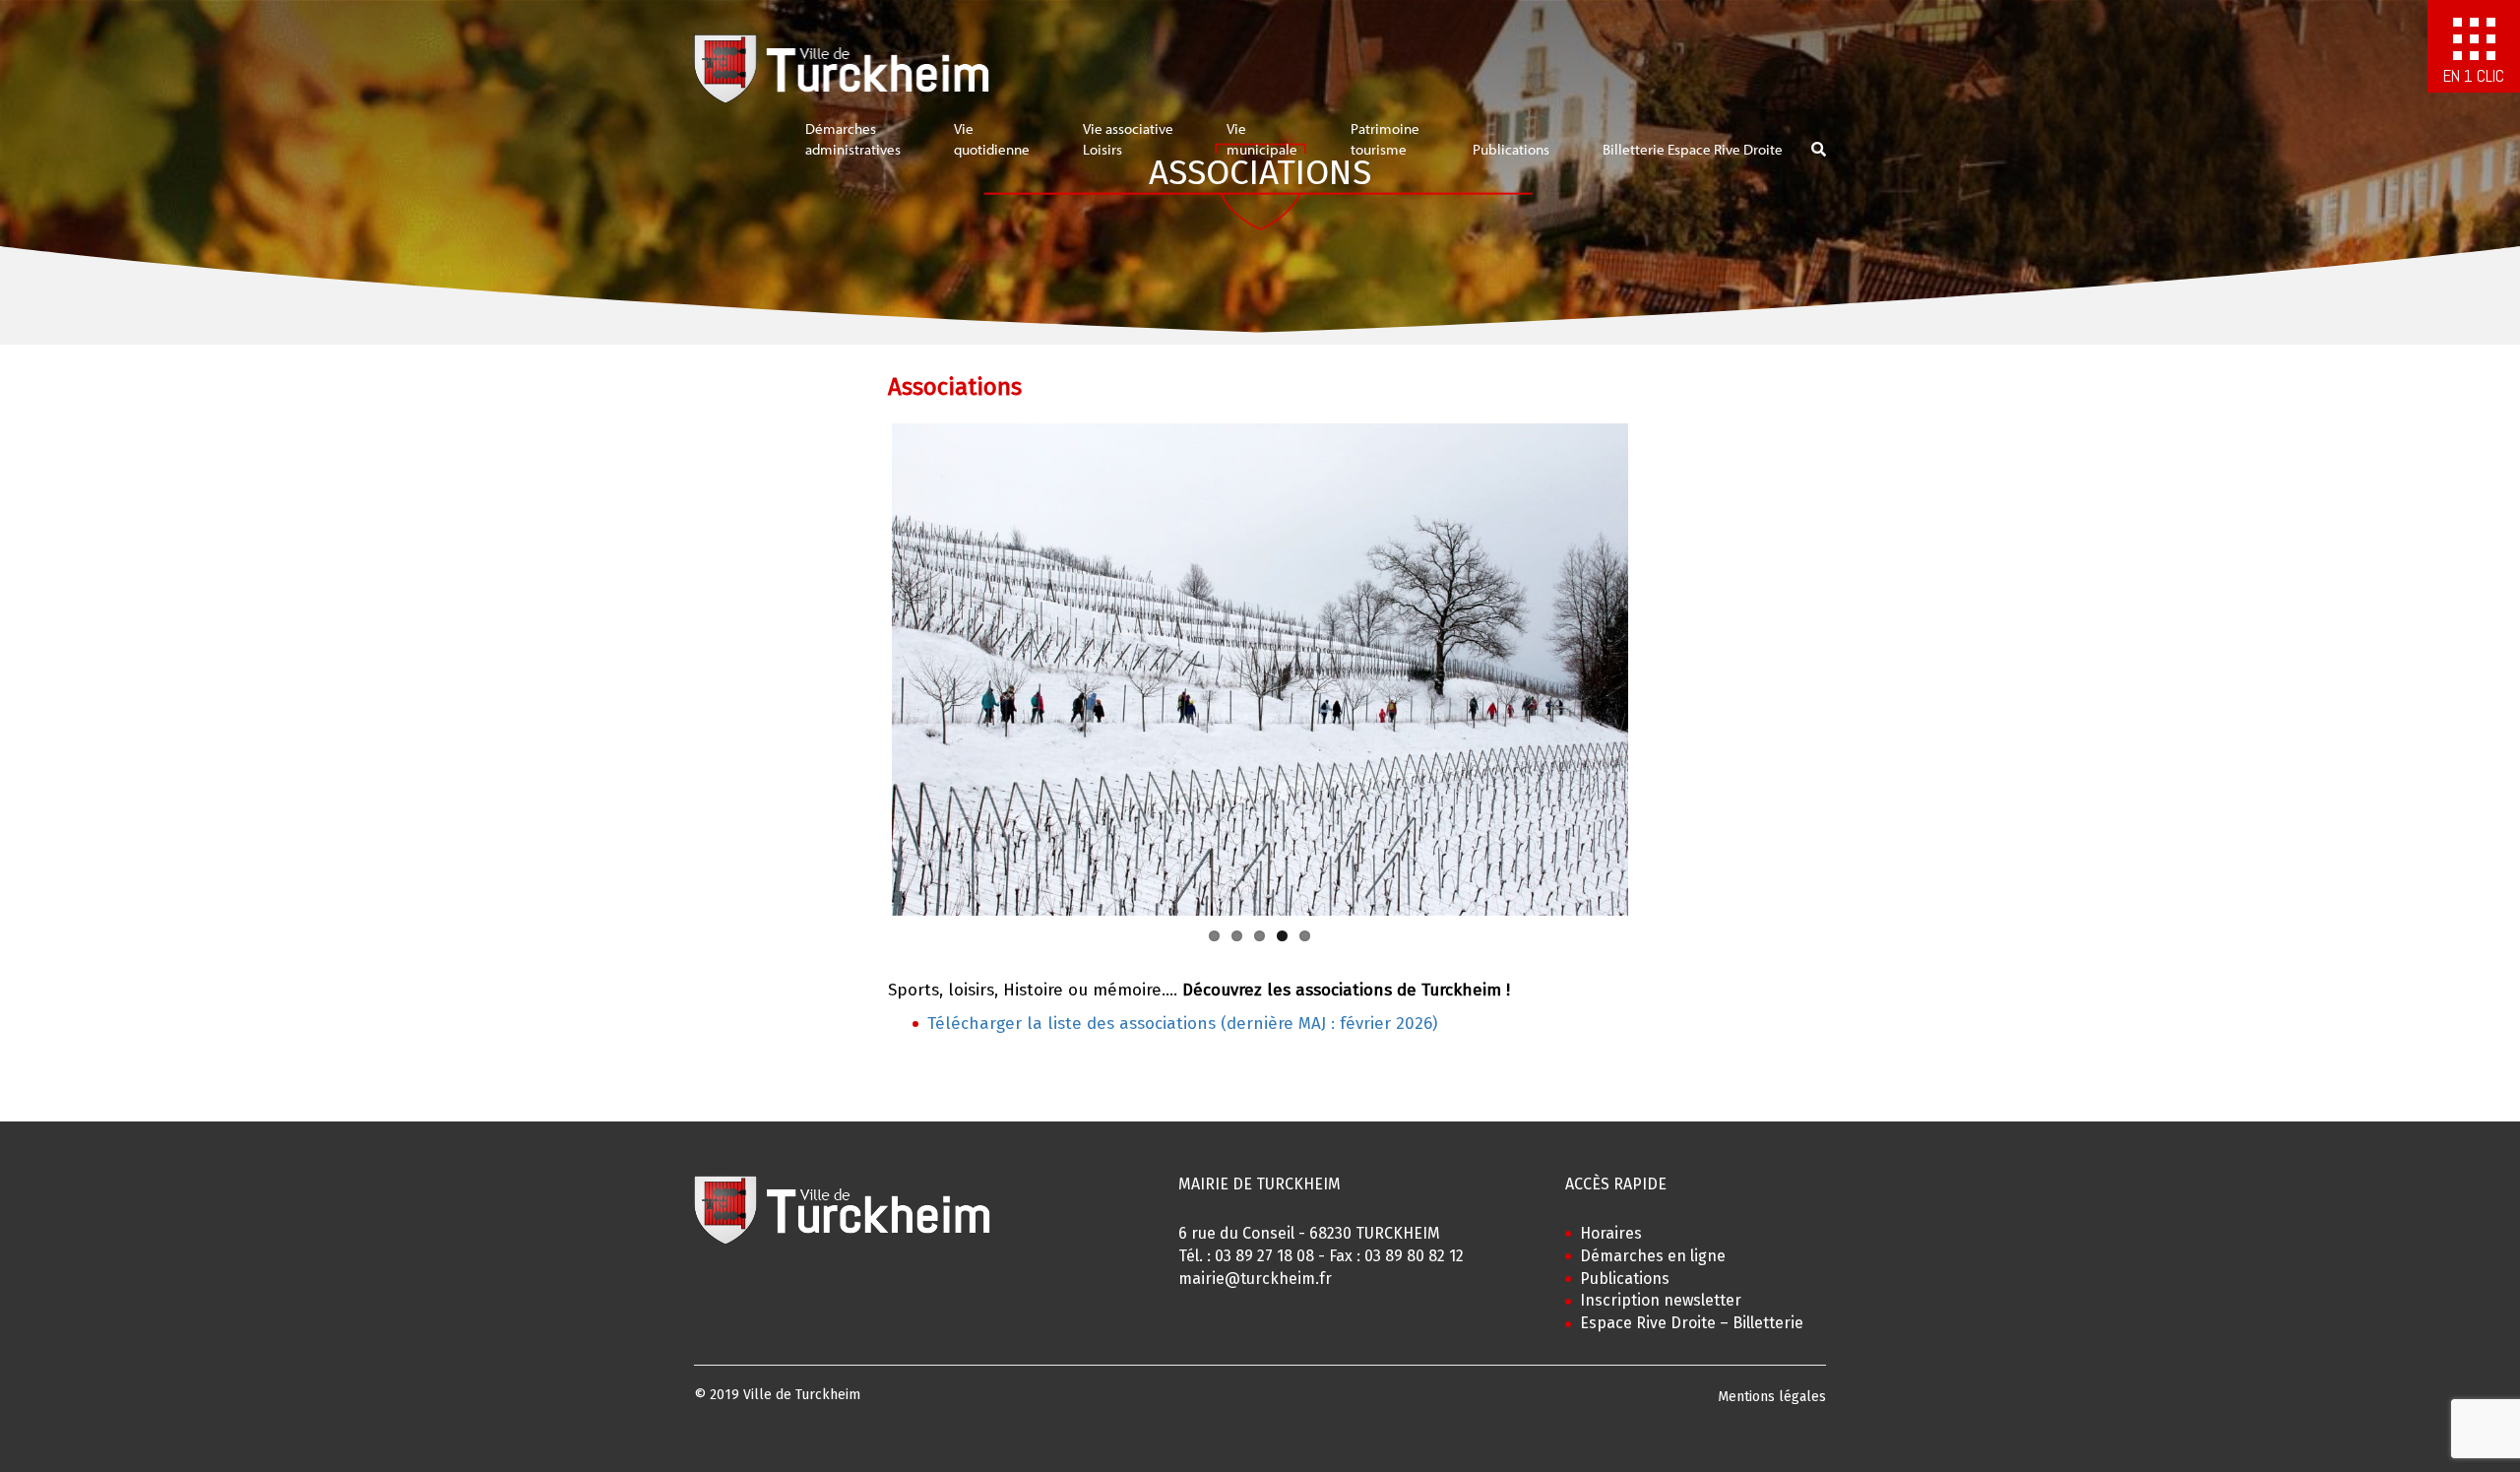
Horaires (1611, 1233)
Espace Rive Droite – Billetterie (1692, 1323)
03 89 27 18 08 (1264, 1256)
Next (1658, 670)
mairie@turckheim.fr (1255, 1279)
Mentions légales (1772, 1397)
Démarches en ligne (1653, 1256)
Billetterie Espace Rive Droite (1693, 149)
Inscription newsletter (1661, 1300)
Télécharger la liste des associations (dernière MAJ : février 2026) (1182, 1024)
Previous (862, 670)
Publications (1511, 149)
